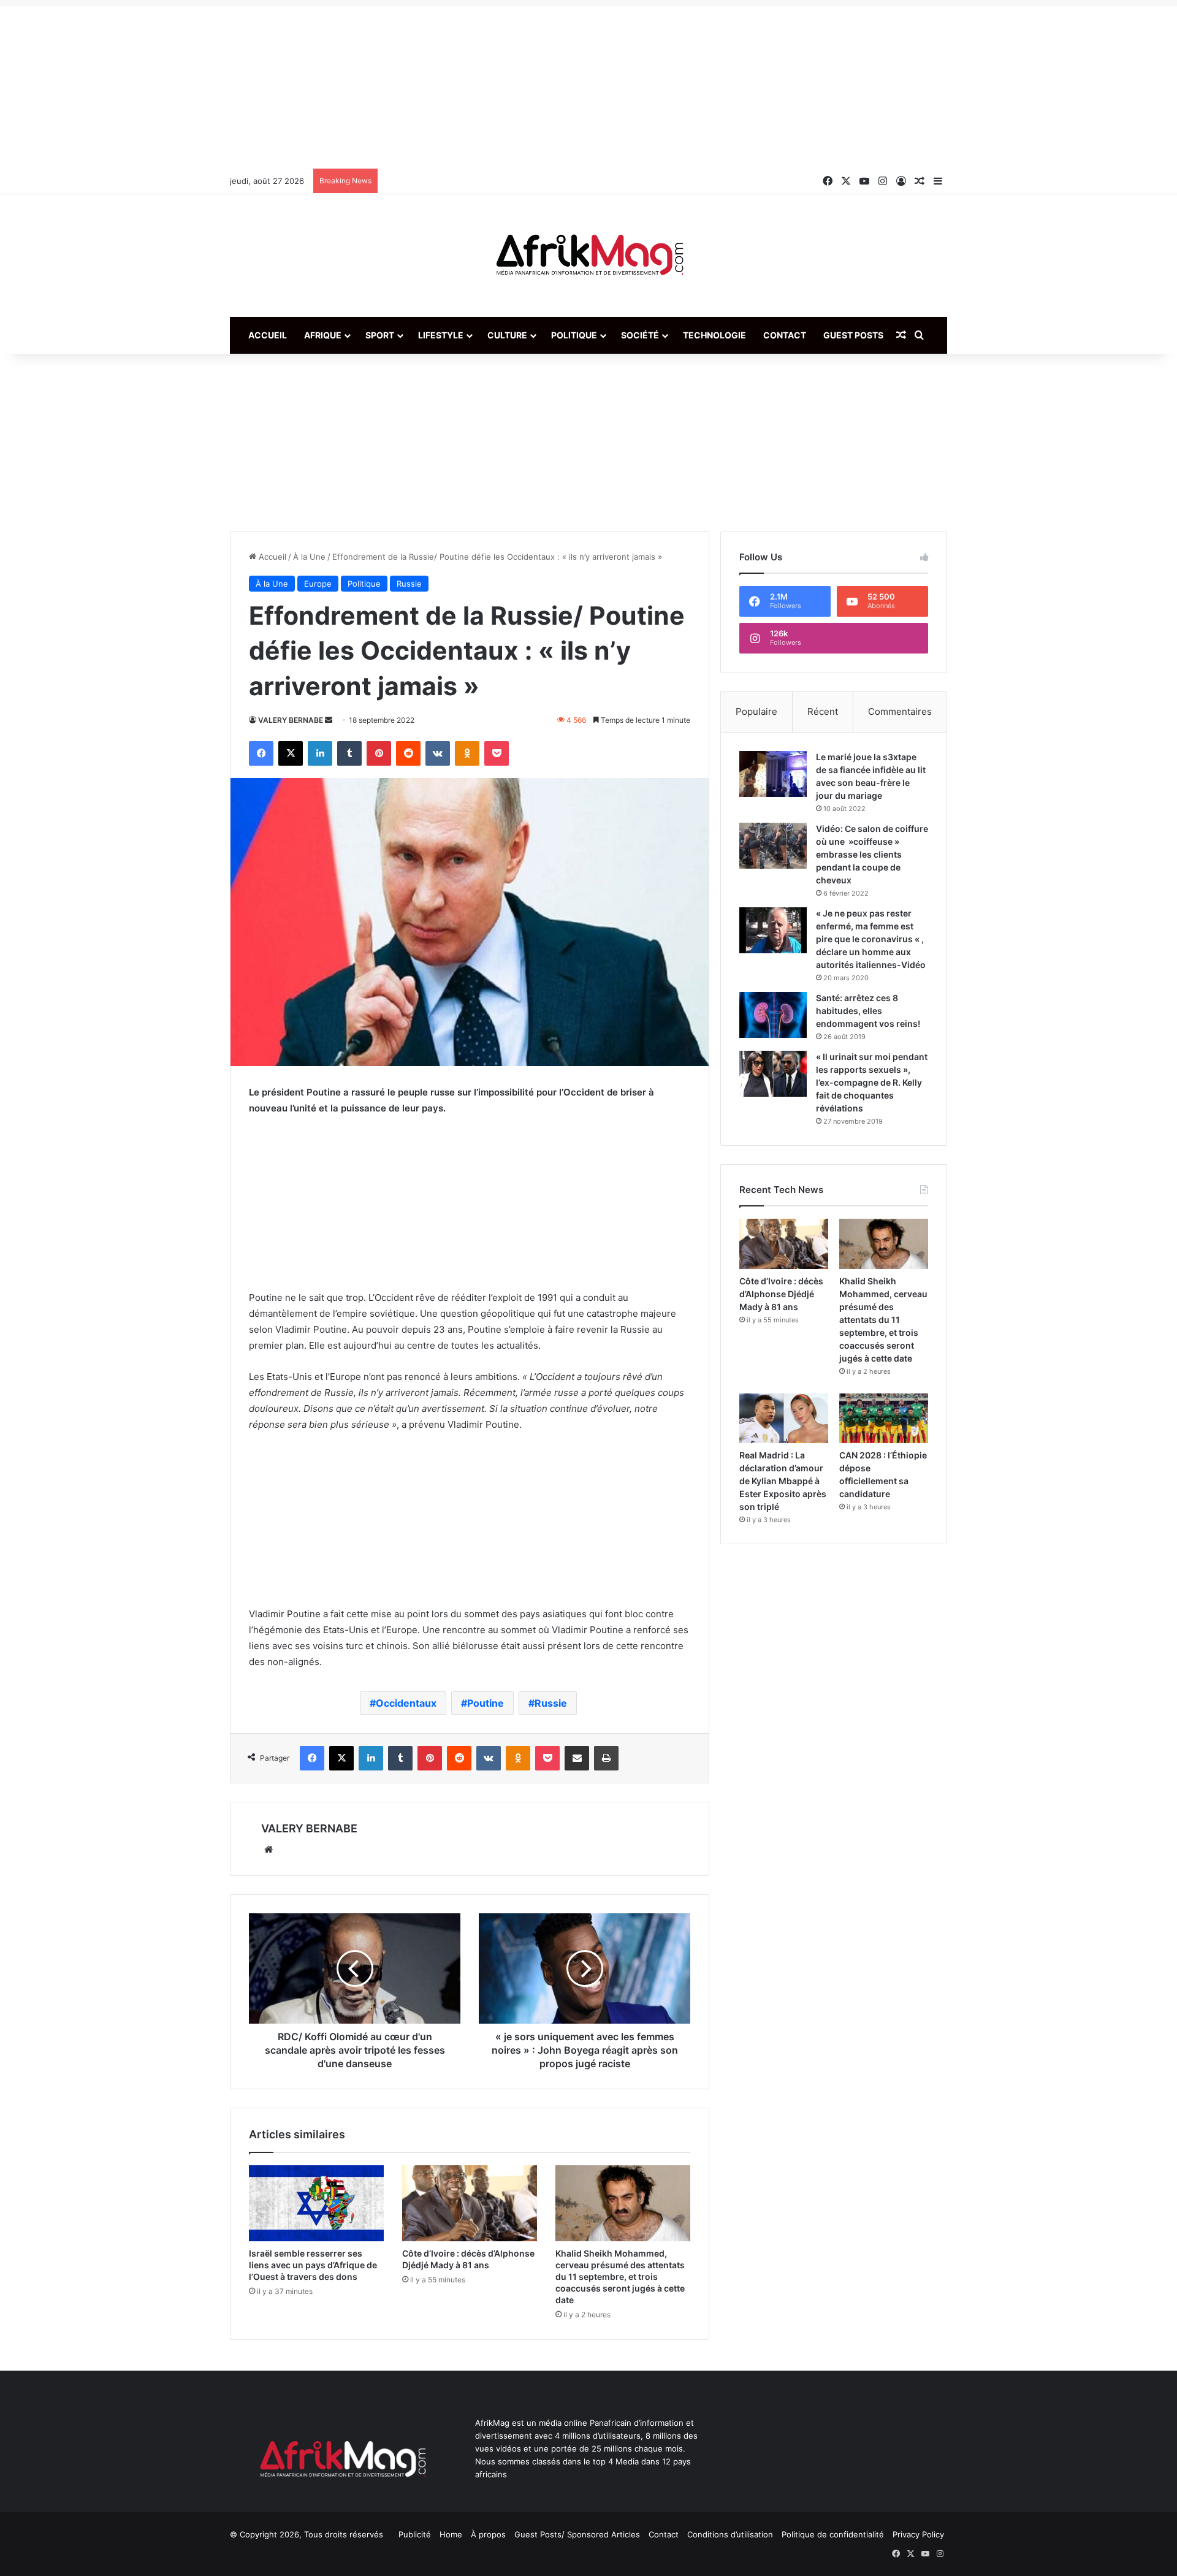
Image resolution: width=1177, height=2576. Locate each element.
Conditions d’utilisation (730, 2534)
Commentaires (900, 711)
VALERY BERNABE (291, 720)
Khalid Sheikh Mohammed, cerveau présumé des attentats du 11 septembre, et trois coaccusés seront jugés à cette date (620, 2277)
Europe (318, 584)
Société (640, 335)
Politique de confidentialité (833, 2534)
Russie (409, 584)
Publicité (415, 2534)
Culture (507, 335)
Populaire (756, 711)
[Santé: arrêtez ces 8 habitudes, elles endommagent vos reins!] (773, 1015)
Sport (380, 335)
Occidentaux (406, 1703)
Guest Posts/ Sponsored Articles (577, 2534)
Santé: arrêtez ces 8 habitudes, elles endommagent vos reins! (868, 1011)
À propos (488, 2534)
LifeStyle (441, 335)
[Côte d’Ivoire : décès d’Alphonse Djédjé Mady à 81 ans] (470, 2203)
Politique (574, 335)
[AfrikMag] (588, 256)
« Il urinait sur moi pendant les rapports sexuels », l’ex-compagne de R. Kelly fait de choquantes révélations (872, 1082)
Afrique (323, 335)
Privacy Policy (918, 2534)
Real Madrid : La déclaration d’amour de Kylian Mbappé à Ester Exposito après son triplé (783, 1481)
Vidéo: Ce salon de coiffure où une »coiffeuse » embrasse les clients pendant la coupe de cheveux (872, 854)
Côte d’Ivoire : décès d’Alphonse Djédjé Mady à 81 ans (781, 1294)
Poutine (486, 1703)
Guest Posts (853, 335)
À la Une (309, 557)
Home (451, 2534)
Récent (823, 711)
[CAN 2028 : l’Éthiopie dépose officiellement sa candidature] (884, 1419)
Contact (785, 335)
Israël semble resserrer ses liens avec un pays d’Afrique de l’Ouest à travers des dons (313, 2265)
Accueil (268, 335)
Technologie (714, 335)
